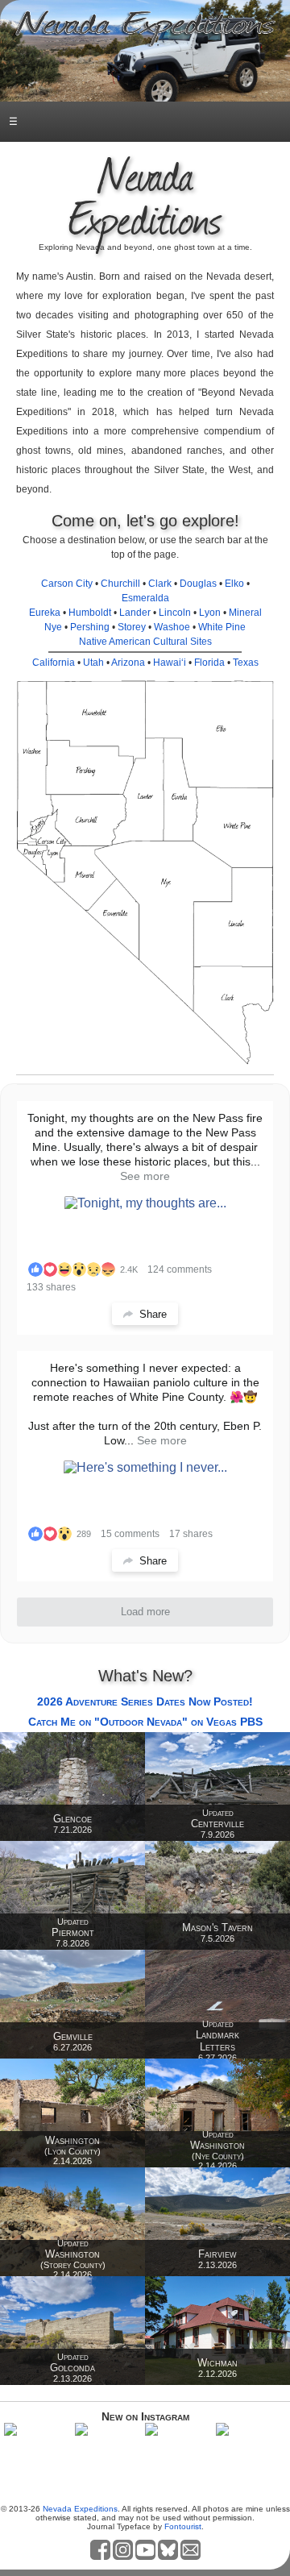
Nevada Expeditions (80, 2509)
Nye (53, 627)
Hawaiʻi (170, 663)
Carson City (67, 584)
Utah (93, 663)
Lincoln (175, 613)
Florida (209, 663)
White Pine (222, 627)
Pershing (90, 627)
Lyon (210, 613)
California (54, 663)
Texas (246, 663)
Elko (234, 584)
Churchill (120, 584)
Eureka (45, 613)
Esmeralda (145, 598)
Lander (135, 613)
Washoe (172, 627)
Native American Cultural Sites (145, 642)
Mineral (245, 613)
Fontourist (183, 2526)
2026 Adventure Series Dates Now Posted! (145, 1701)
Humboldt (90, 613)
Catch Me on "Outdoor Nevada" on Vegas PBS (145, 1722)
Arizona (128, 663)
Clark (160, 584)
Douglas (198, 584)
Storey (132, 627)
